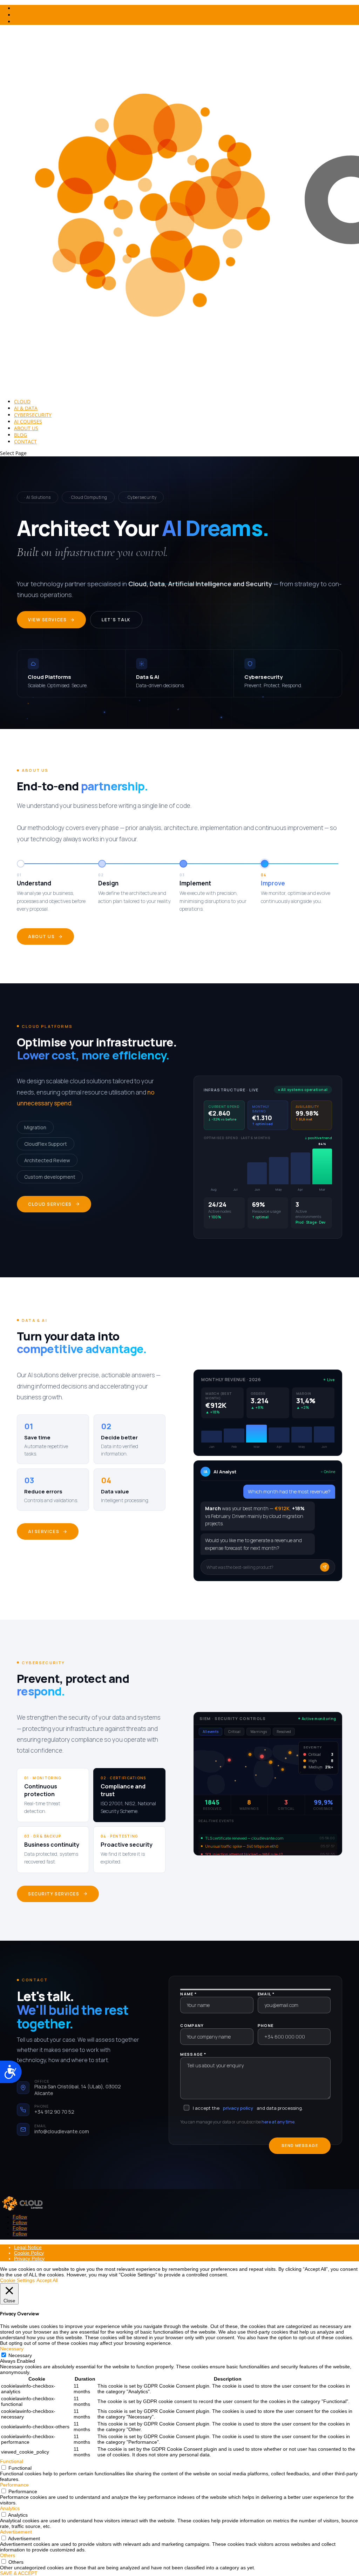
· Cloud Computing (88, 497)
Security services (54, 1894)
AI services (44, 1531)
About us (41, 936)
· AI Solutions (38, 497)
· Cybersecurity (141, 497)
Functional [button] (12, 2461)
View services (47, 620)
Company (192, 2025)
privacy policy (238, 2108)
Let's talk (116, 620)
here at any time (278, 2122)
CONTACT (25, 441)
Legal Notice (28, 2247)
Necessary (20, 2355)
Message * (193, 2054)
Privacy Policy (29, 2259)
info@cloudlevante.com (62, 2131)
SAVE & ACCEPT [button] (19, 2573)
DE (17, 8)
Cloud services (50, 1204)
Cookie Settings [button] (17, 2280)
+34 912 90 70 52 (54, 2112)
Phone (266, 2025)
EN (17, 15)
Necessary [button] (12, 2349)
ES (17, 22)
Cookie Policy (29, 2253)
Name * (188, 1994)
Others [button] (8, 2555)
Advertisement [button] (16, 2532)
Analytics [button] (10, 2508)
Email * (266, 1994)
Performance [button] (14, 2485)
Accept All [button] (47, 2280)
